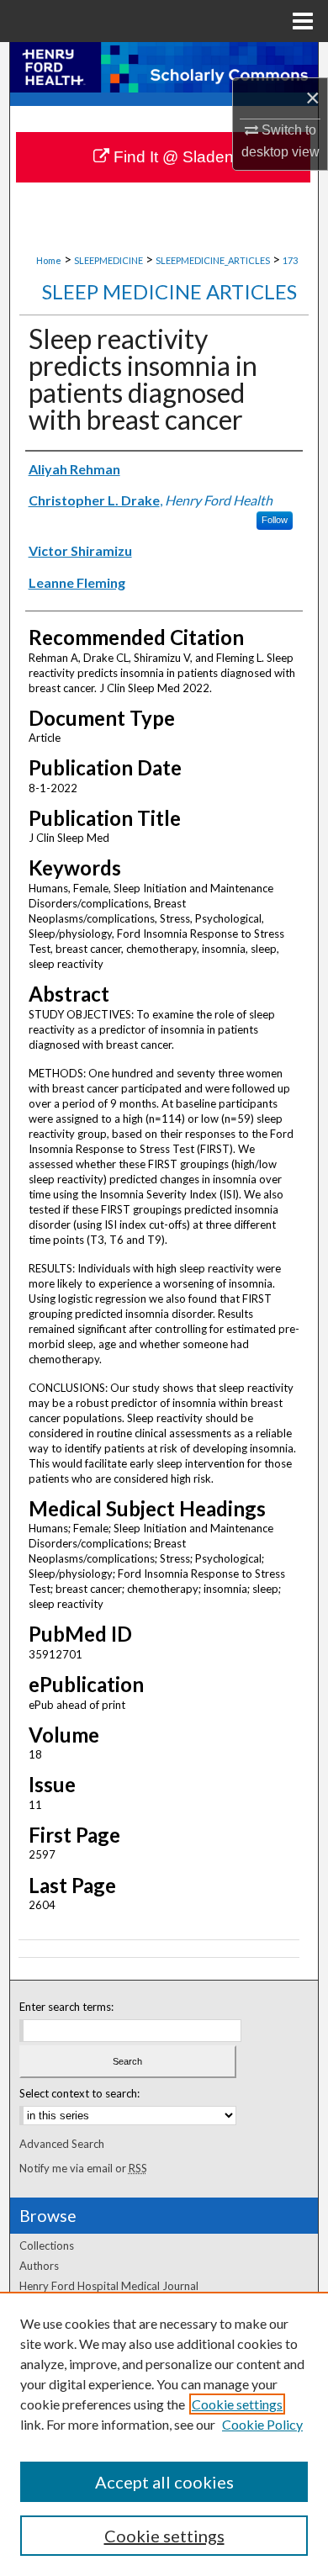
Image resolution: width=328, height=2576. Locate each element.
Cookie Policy (262, 2424)
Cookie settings (237, 2404)
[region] (164, 2434)
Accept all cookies (164, 2482)
